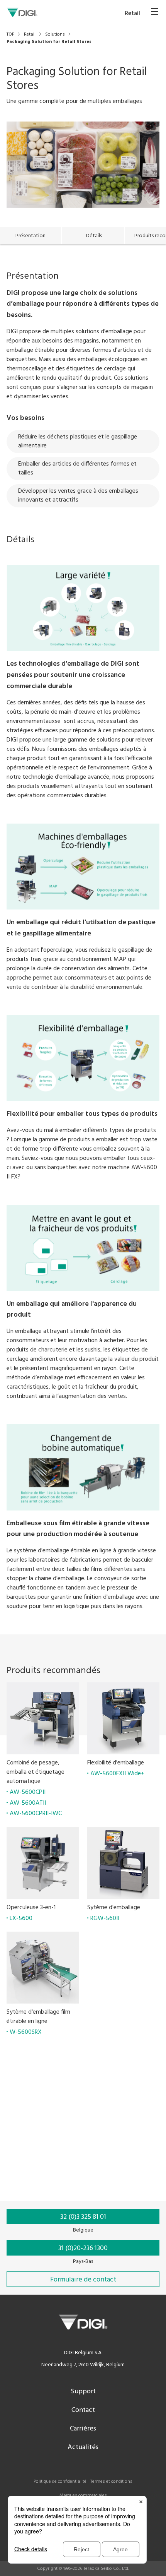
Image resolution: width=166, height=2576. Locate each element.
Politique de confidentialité (60, 2482)
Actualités (83, 2447)
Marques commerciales (83, 2495)
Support (83, 2392)
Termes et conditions (111, 2482)
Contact (83, 2410)
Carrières (83, 2429)
